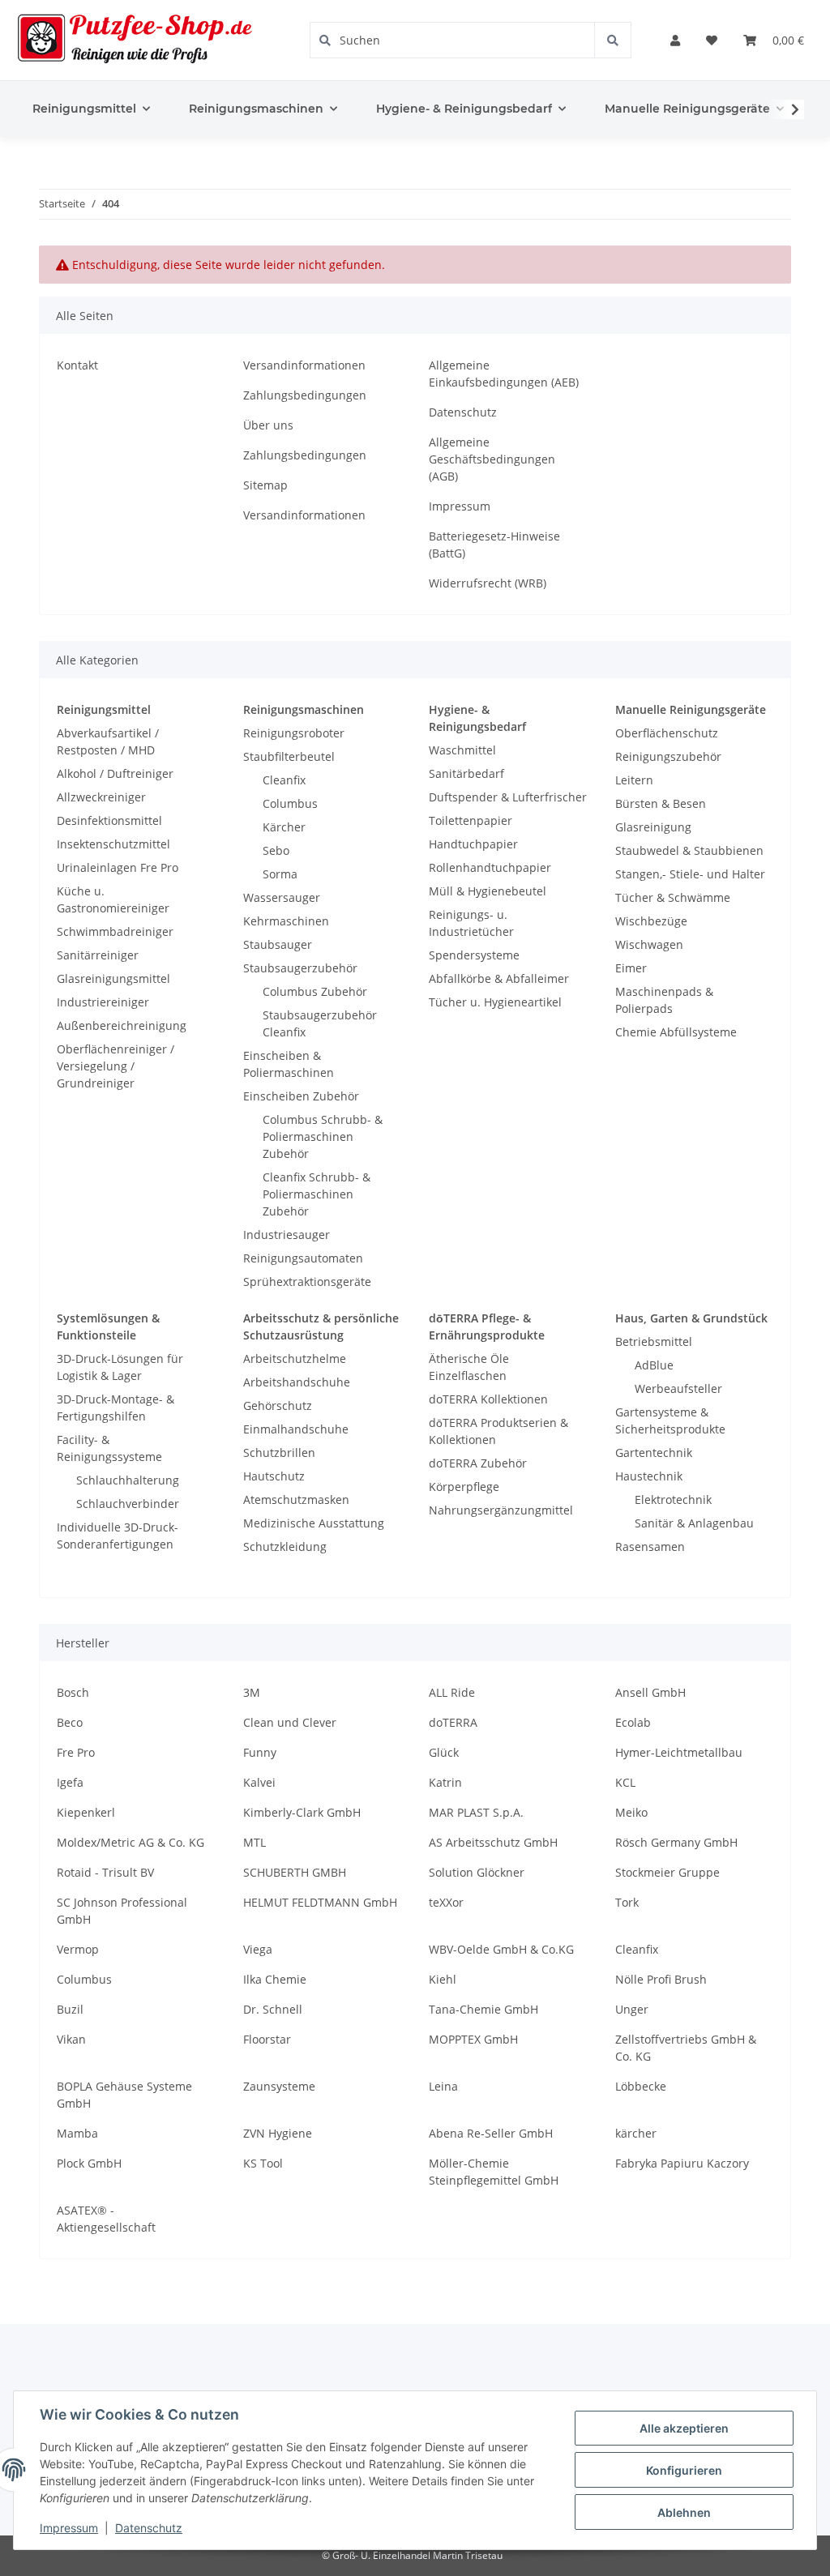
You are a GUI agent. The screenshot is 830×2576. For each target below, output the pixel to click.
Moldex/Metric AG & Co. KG (130, 1842)
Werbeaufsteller (678, 1388)
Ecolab (633, 1722)
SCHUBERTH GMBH (295, 1872)
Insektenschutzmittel (113, 844)
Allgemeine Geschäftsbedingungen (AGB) (492, 459)
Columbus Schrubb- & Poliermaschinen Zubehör (323, 1136)
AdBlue (654, 1365)
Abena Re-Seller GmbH (491, 2133)
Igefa (70, 1782)
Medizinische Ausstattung (314, 1523)
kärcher (636, 2133)
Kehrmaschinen (286, 921)
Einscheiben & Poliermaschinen (289, 1064)
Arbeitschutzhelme (295, 1358)
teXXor (446, 1902)
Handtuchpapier (473, 844)
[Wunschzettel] (712, 40)
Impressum (460, 506)
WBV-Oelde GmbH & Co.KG (501, 1949)
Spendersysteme (474, 955)
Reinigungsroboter (294, 733)
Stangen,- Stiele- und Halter (690, 874)
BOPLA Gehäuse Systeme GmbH (124, 2095)
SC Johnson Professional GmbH (122, 1911)
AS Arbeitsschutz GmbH (493, 1842)
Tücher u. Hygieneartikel (495, 1002)
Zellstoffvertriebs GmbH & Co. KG (686, 2048)
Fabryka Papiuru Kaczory (682, 2163)
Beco (70, 1722)
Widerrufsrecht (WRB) (488, 583)
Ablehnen (684, 2512)
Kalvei (259, 1782)
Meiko (631, 1812)
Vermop (78, 1949)
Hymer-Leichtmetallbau (679, 1752)
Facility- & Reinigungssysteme (109, 1448)
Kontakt (77, 365)
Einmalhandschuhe (296, 1429)
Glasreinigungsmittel (113, 978)
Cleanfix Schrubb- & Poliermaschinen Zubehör (317, 1194)
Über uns (268, 425)
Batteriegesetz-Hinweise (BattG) (494, 545)
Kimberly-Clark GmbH (302, 1812)
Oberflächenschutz (667, 733)
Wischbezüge (651, 921)
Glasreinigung (653, 827)
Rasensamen (650, 1546)
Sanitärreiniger (98, 955)
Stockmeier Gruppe (667, 1872)
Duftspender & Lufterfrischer (508, 797)
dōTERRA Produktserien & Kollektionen (498, 1431)
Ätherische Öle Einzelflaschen (469, 1367)
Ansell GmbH (650, 1692)
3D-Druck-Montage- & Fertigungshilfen (116, 1408)
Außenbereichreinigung (122, 1025)
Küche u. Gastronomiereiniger (113, 899)
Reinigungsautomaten (303, 1258)
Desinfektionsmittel (109, 820)
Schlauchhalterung (128, 1480)
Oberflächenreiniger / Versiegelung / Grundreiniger (116, 1066)
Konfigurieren (684, 2470)
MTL (255, 1842)
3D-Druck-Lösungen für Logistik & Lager (120, 1367)
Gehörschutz (278, 1405)
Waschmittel (462, 750)
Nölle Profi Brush (661, 1979)
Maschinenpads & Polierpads (664, 1000)
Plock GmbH (89, 2163)
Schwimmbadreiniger (115, 931)
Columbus (290, 803)
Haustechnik (649, 1476)
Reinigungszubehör (668, 756)
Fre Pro (76, 1752)
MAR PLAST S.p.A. (476, 1812)
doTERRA (453, 1722)
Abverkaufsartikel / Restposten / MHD (108, 741)
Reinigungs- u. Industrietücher (471, 923)
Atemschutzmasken (296, 1499)
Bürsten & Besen (661, 803)
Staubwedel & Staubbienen (689, 850)
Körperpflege (464, 1487)
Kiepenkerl (86, 1812)
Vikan (71, 2039)
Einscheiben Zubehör (301, 1096)
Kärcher (284, 827)
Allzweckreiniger (101, 797)
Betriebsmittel (654, 1341)
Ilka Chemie (275, 1979)
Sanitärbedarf (466, 773)
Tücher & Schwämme (673, 897)
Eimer (631, 968)
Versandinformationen (304, 365)
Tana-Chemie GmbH (483, 2009)
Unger (632, 2009)
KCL (625, 1782)
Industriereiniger (103, 1002)
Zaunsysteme (279, 2086)
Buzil (70, 2009)
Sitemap (265, 485)
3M (252, 1692)
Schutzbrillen (279, 1452)
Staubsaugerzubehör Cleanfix (320, 1023)
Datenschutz (463, 412)
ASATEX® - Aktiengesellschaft (106, 2219)
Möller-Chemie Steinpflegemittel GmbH (494, 2172)
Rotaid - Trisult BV (105, 1872)
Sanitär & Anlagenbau (694, 1523)
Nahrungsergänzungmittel (501, 1510)
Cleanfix (284, 780)
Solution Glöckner (477, 1872)
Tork (627, 1902)
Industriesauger (287, 1235)
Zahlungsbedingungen (305, 395)
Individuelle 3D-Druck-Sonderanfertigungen (118, 1536)
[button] (675, 40)
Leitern (634, 780)
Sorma (280, 874)
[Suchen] (612, 40)
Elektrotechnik (673, 1499)
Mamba (77, 2133)
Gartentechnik (654, 1452)
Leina (443, 2086)
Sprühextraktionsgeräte (307, 1282)
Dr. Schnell (273, 2009)
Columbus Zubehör (315, 991)
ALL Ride (452, 1692)
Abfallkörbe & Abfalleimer (499, 978)
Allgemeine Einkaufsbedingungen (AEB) (504, 374)
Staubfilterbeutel (289, 756)
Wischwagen (649, 944)
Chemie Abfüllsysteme (676, 1032)
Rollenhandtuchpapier (490, 867)
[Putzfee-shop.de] (135, 40)
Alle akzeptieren (684, 2428)
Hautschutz (274, 1476)
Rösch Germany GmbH (676, 1842)
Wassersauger (282, 897)
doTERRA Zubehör (478, 1463)
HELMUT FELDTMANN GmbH (320, 1902)
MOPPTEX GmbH (473, 2039)
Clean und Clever (290, 1722)
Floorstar (267, 2039)
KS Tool (263, 2163)
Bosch (73, 1692)
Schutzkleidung (285, 1546)
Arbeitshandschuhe (297, 1382)
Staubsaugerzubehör (300, 968)
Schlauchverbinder (128, 1504)
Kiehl (443, 1979)
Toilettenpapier (471, 820)
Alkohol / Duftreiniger (115, 773)
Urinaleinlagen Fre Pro (118, 867)
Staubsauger (278, 944)
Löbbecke (641, 2086)
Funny (260, 1752)
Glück (444, 1752)
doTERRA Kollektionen (488, 1399)
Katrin (445, 1782)
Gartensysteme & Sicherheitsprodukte (670, 1420)
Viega (258, 1949)
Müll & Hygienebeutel (488, 891)
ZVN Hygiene (278, 2133)
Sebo (276, 850)
